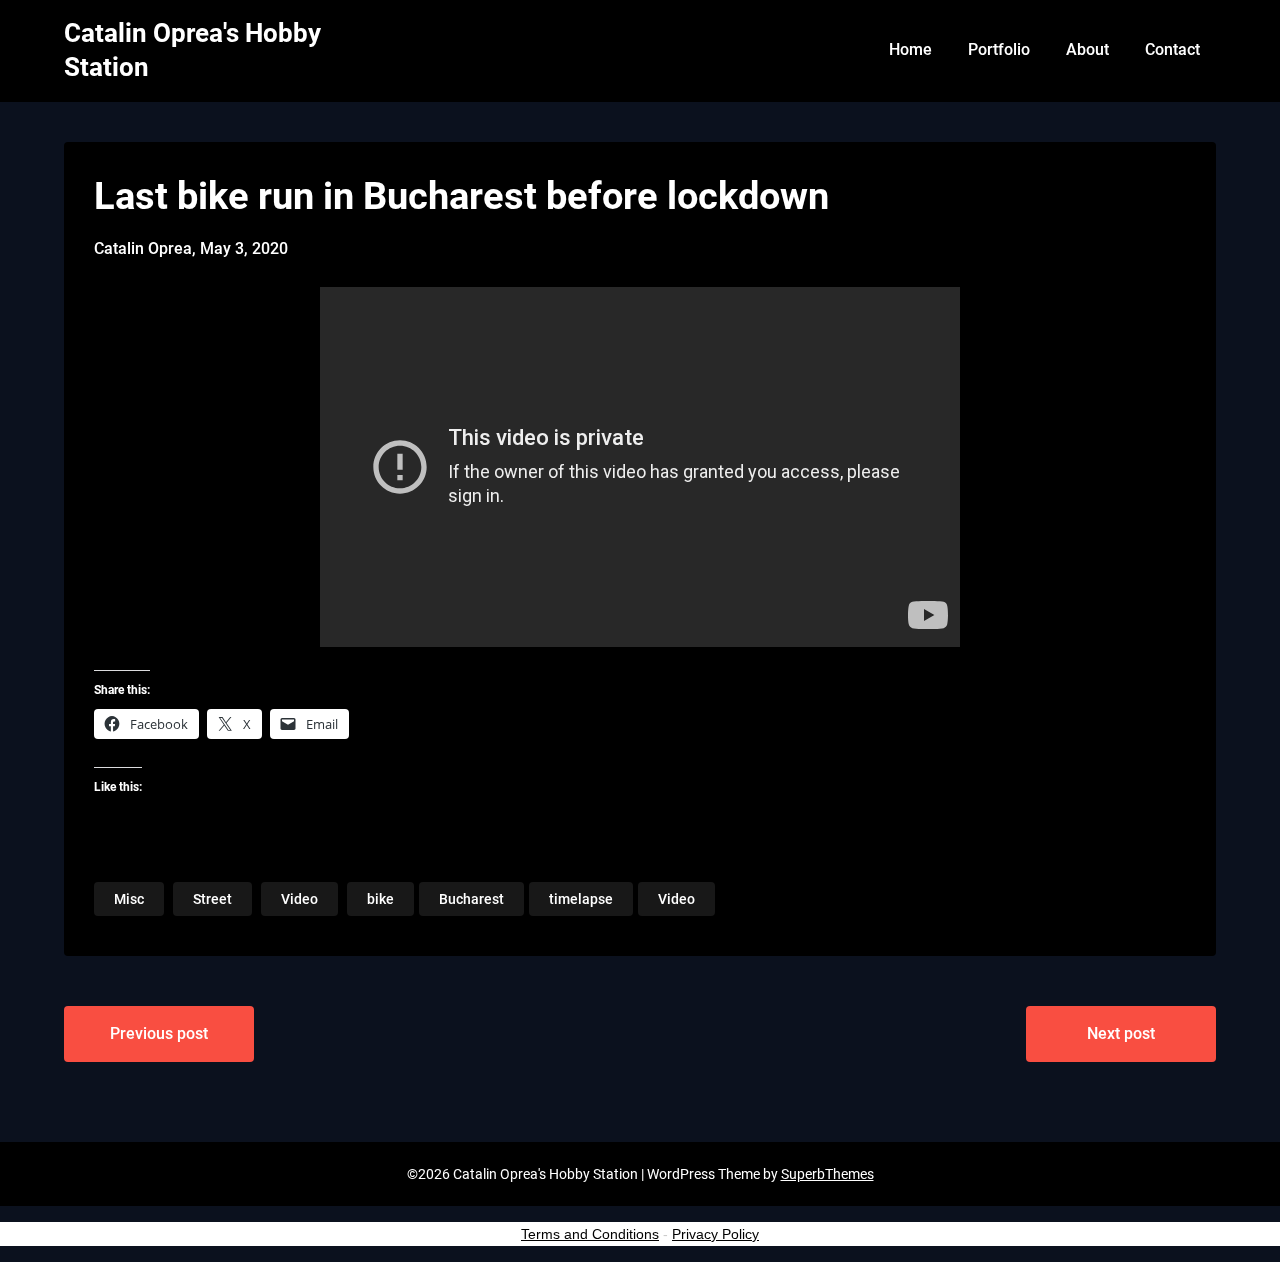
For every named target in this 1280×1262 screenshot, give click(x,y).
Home (910, 49)
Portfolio (999, 49)
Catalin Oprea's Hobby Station (192, 50)
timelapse (581, 899)
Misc (129, 899)
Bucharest (471, 899)
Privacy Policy (715, 1234)
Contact (1172, 49)
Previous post (159, 1033)
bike (380, 899)
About (1087, 49)
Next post (1121, 1033)
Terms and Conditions (590, 1234)
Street (212, 899)
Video (299, 899)
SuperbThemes (827, 1174)
